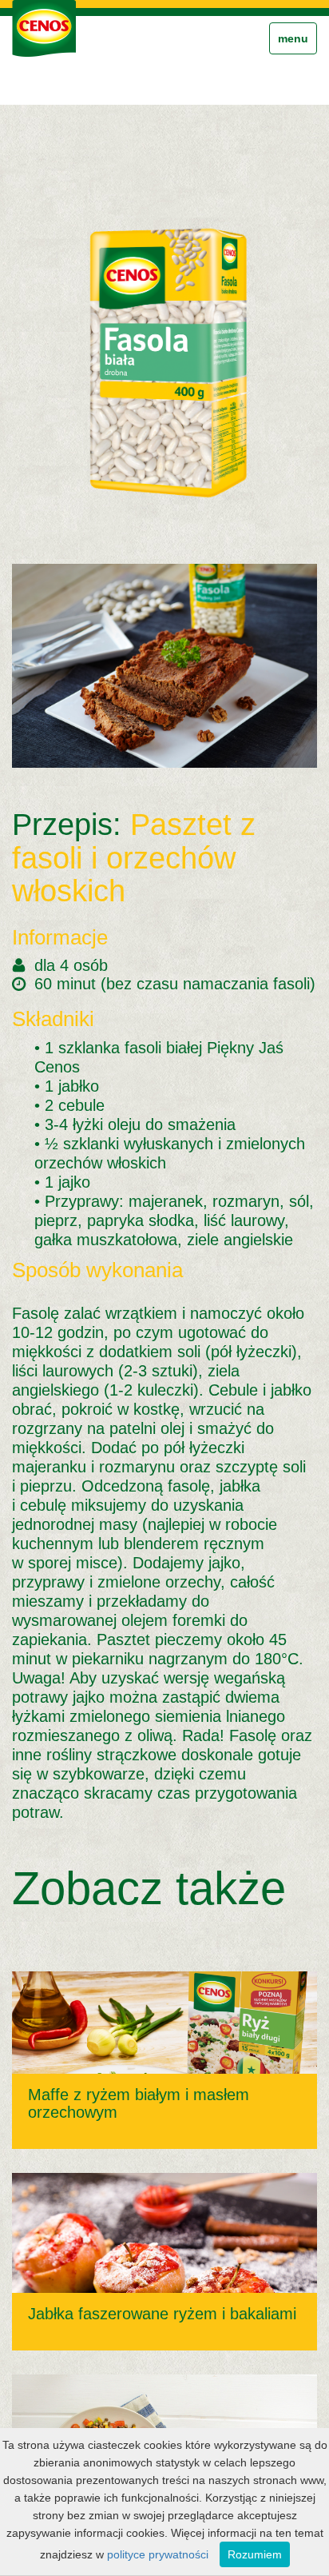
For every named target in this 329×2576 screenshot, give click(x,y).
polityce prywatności (158, 2554)
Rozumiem (255, 2554)
